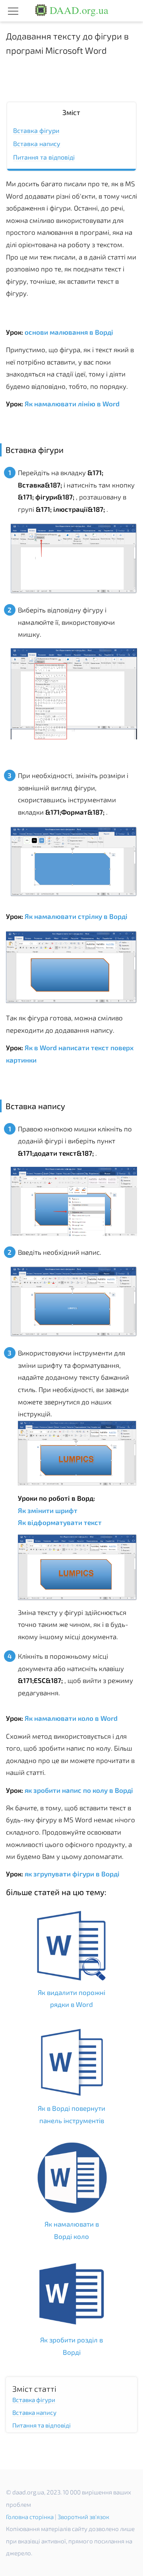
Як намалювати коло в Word (70, 1718)
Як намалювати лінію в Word (71, 404)
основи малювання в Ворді (68, 332)
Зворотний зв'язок (83, 2517)
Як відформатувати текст (60, 1522)
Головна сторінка (30, 2517)
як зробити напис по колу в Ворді (78, 1790)
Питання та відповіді (44, 157)
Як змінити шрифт (48, 1510)
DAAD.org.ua (78, 10)
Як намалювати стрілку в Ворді (75, 916)
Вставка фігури (36, 130)
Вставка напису (37, 143)
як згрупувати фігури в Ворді (71, 1874)
